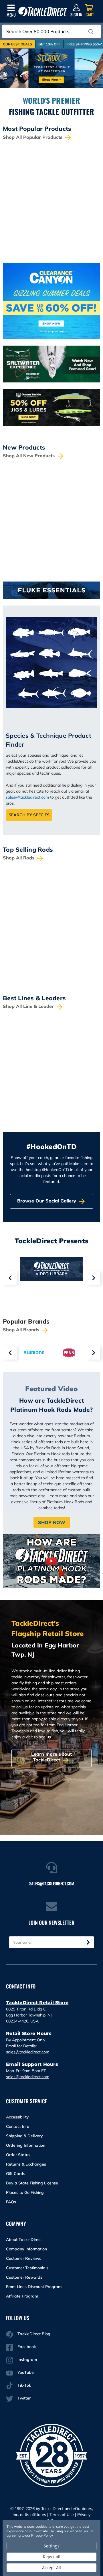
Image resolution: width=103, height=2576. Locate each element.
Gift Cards (16, 2174)
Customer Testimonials (27, 2268)
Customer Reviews (24, 2258)
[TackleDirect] (43, 12)
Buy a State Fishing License (32, 2183)
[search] (91, 32)
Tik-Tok (24, 2385)
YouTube (26, 2372)
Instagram (27, 2360)
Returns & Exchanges (26, 2164)
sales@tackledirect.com (27, 797)
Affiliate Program (22, 2296)
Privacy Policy (42, 2535)
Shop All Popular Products (33, 137)
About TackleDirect (24, 2240)
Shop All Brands (22, 1330)
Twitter (24, 2398)
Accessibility (17, 2117)
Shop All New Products (29, 456)
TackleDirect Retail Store (37, 2003)
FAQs (11, 2202)
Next (93, 1278)
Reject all (52, 2557)
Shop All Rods (19, 858)
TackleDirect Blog (34, 2334)
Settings (52, 2546)
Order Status (18, 2155)
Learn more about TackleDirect (51, 1757)
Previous (10, 1278)
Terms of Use (62, 2515)
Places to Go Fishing (25, 2192)
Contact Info (18, 2126)
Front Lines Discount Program (34, 2287)
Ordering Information (26, 2145)
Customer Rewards (24, 2277)
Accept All (51, 2568)
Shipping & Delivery (24, 2136)
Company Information (26, 2249)
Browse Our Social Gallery (47, 1201)
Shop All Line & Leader (29, 1006)
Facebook (27, 2347)
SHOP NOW (52, 1522)
